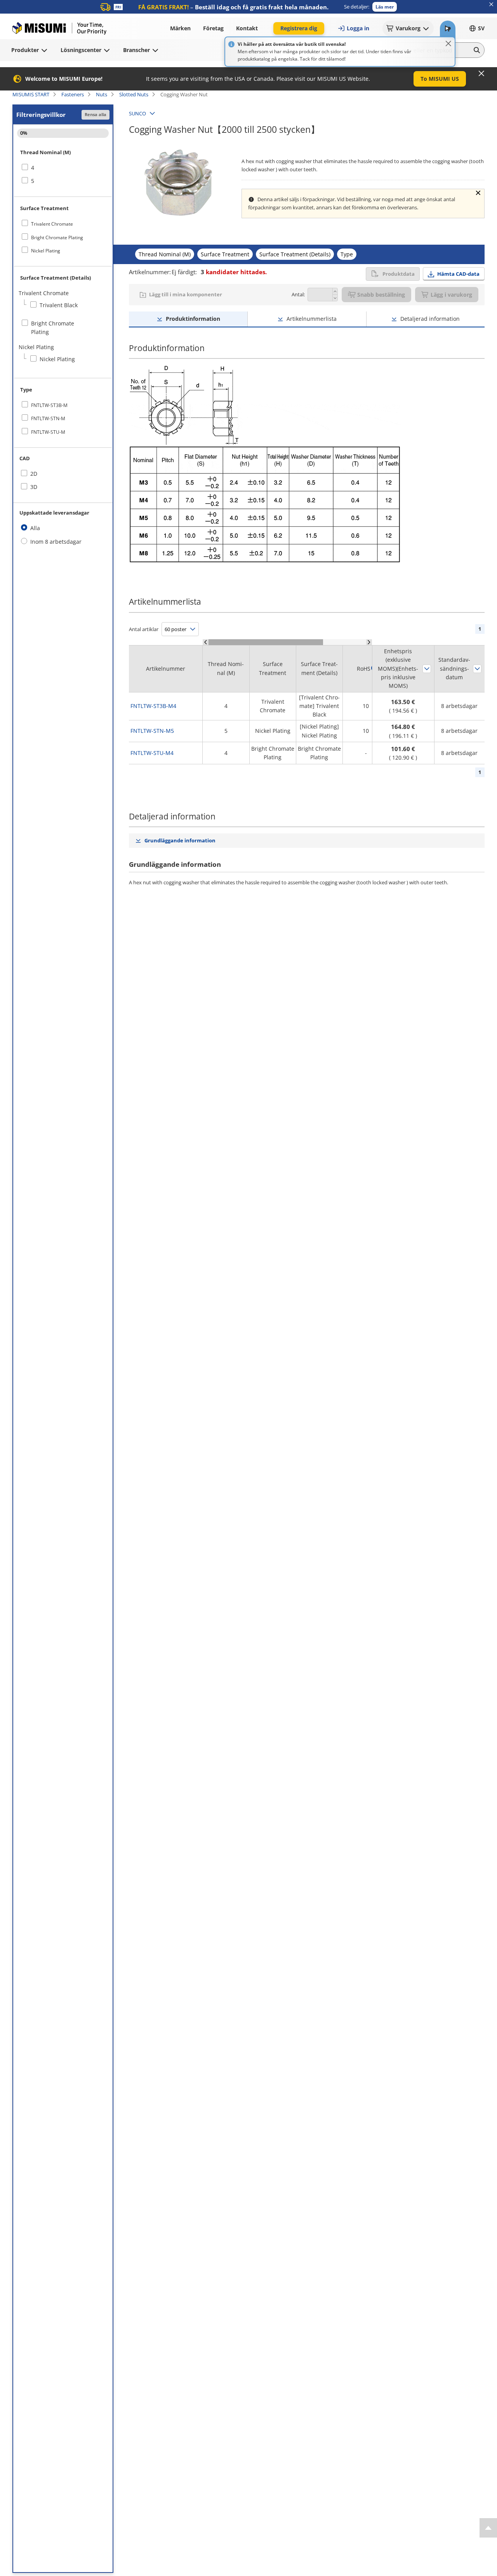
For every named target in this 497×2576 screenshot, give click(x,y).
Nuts (102, 94)
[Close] (448, 43)
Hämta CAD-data (458, 274)
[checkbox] (63, 168)
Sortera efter (427, 669)
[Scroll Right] (369, 642)
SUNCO (137, 113)
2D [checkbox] (34, 474)
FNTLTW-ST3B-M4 (153, 706)
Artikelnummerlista (312, 319)
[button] (385, 7)
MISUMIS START (31, 94)
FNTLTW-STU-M (48, 432)
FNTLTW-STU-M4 (152, 753)
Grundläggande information (180, 840)
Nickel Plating (46, 251)
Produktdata (399, 274)
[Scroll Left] (206, 642)
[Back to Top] (488, 2528)
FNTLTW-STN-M (48, 418)
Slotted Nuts (134, 94)
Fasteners (73, 94)
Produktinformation (193, 319)
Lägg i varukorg (451, 295)
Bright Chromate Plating (57, 237)
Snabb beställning (381, 295)
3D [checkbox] (34, 487)
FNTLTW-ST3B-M (49, 405)
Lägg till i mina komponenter (186, 294)
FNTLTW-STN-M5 (152, 731)
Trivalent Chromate (52, 224)
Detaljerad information (430, 319)
